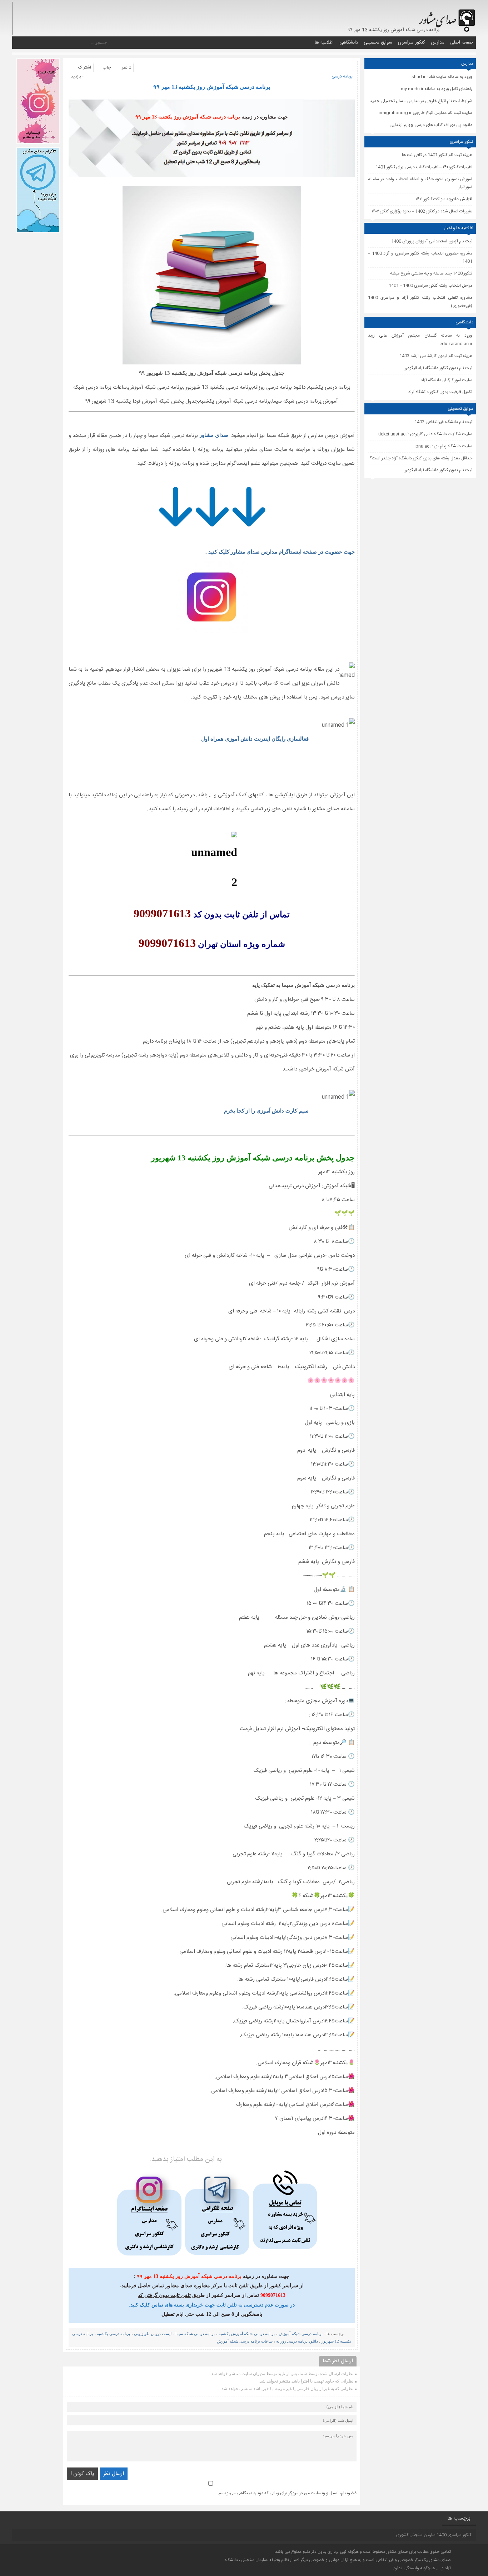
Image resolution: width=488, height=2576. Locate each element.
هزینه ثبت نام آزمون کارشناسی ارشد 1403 (436, 356)
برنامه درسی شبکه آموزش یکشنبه (247, 2334)
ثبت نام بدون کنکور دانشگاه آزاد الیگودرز (438, 470)
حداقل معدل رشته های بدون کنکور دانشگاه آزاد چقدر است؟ (421, 458)
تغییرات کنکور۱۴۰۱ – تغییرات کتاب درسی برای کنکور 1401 (424, 167)
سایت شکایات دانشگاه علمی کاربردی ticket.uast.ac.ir (425, 434)
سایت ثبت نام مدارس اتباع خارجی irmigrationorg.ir (425, 113)
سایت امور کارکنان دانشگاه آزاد (447, 380)
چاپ (107, 67)
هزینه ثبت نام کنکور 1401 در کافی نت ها (437, 155)
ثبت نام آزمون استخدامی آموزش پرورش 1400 (432, 241)
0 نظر (126, 67)
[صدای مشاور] (446, 17)
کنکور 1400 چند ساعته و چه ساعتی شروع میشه (431, 273)
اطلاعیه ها (324, 42)
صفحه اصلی (462, 42)
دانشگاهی (349, 42)
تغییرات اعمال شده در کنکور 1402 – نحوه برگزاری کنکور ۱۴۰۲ (422, 211)
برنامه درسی (342, 76)
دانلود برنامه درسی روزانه (297, 2341)
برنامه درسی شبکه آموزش (300, 2334)
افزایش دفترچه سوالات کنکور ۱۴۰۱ (444, 199)
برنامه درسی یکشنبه (113, 2334)
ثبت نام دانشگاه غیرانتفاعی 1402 (443, 422)
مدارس (438, 42)
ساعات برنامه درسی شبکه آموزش (245, 2341)
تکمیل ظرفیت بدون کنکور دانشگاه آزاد (440, 392)
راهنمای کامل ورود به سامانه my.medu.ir (437, 89)
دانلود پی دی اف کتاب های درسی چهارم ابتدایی (431, 125)
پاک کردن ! (82, 2474)
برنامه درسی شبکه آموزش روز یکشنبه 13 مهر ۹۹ (212, 87)
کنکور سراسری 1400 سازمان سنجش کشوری (434, 2535)
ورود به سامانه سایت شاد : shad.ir (442, 77)
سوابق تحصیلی (378, 42)
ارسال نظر (114, 2474)
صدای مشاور (214, 435)
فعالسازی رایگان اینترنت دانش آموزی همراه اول (255, 739)
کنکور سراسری (412, 42)
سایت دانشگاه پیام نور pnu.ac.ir (444, 446)
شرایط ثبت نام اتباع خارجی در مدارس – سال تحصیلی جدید (421, 101)
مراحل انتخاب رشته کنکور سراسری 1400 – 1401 (430, 286)
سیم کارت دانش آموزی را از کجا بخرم (266, 1111)
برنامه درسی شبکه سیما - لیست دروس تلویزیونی (174, 2334)
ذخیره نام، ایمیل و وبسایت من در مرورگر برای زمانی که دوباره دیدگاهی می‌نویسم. (287, 2493)
